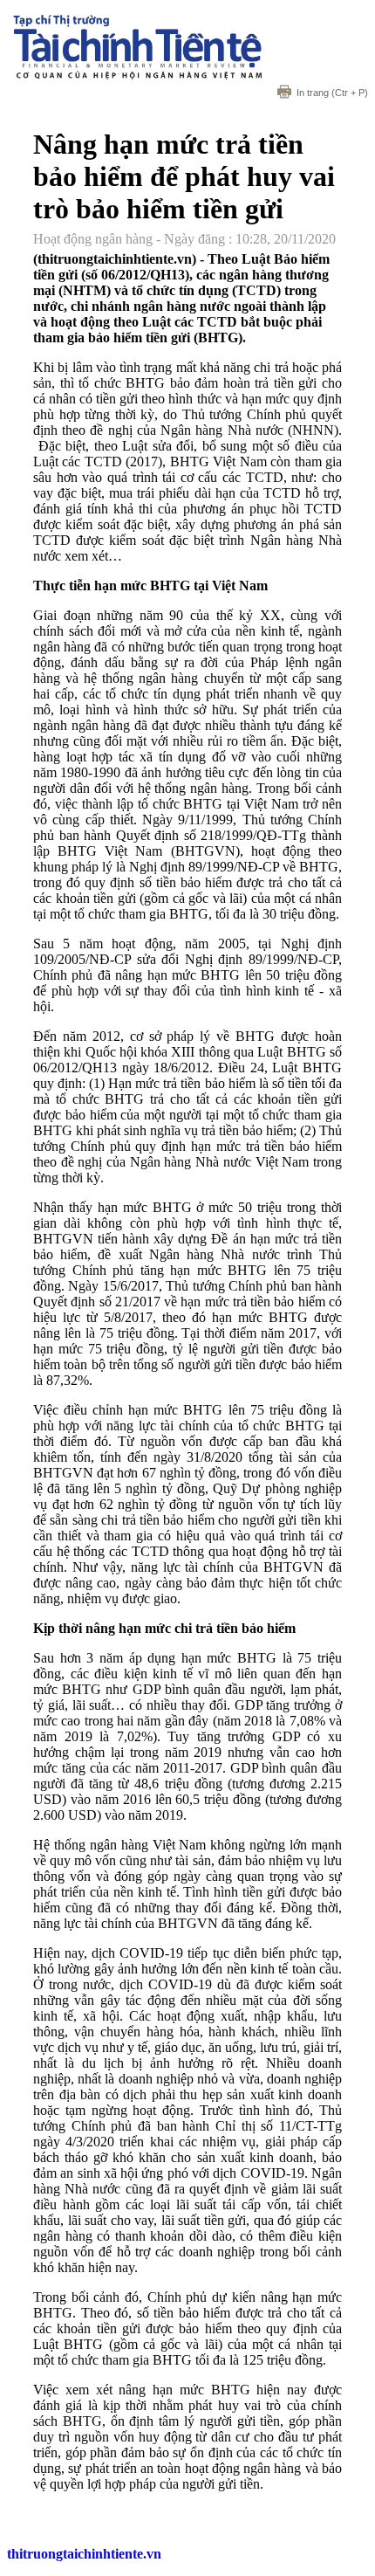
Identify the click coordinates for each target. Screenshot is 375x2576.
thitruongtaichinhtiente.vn (84, 2554)
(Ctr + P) (332, 93)
